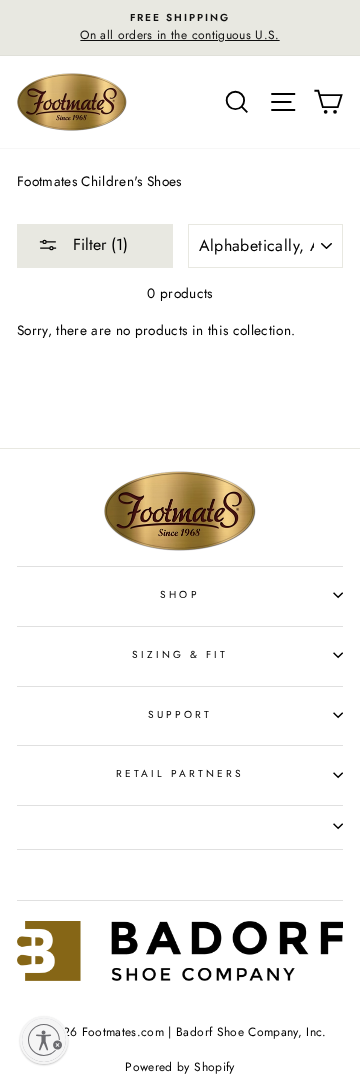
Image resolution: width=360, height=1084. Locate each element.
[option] (180, 28)
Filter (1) (98, 244)
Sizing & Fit (180, 654)
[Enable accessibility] (44, 1040)
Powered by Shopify (179, 1067)
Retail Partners (180, 773)
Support (180, 714)
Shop (179, 594)
